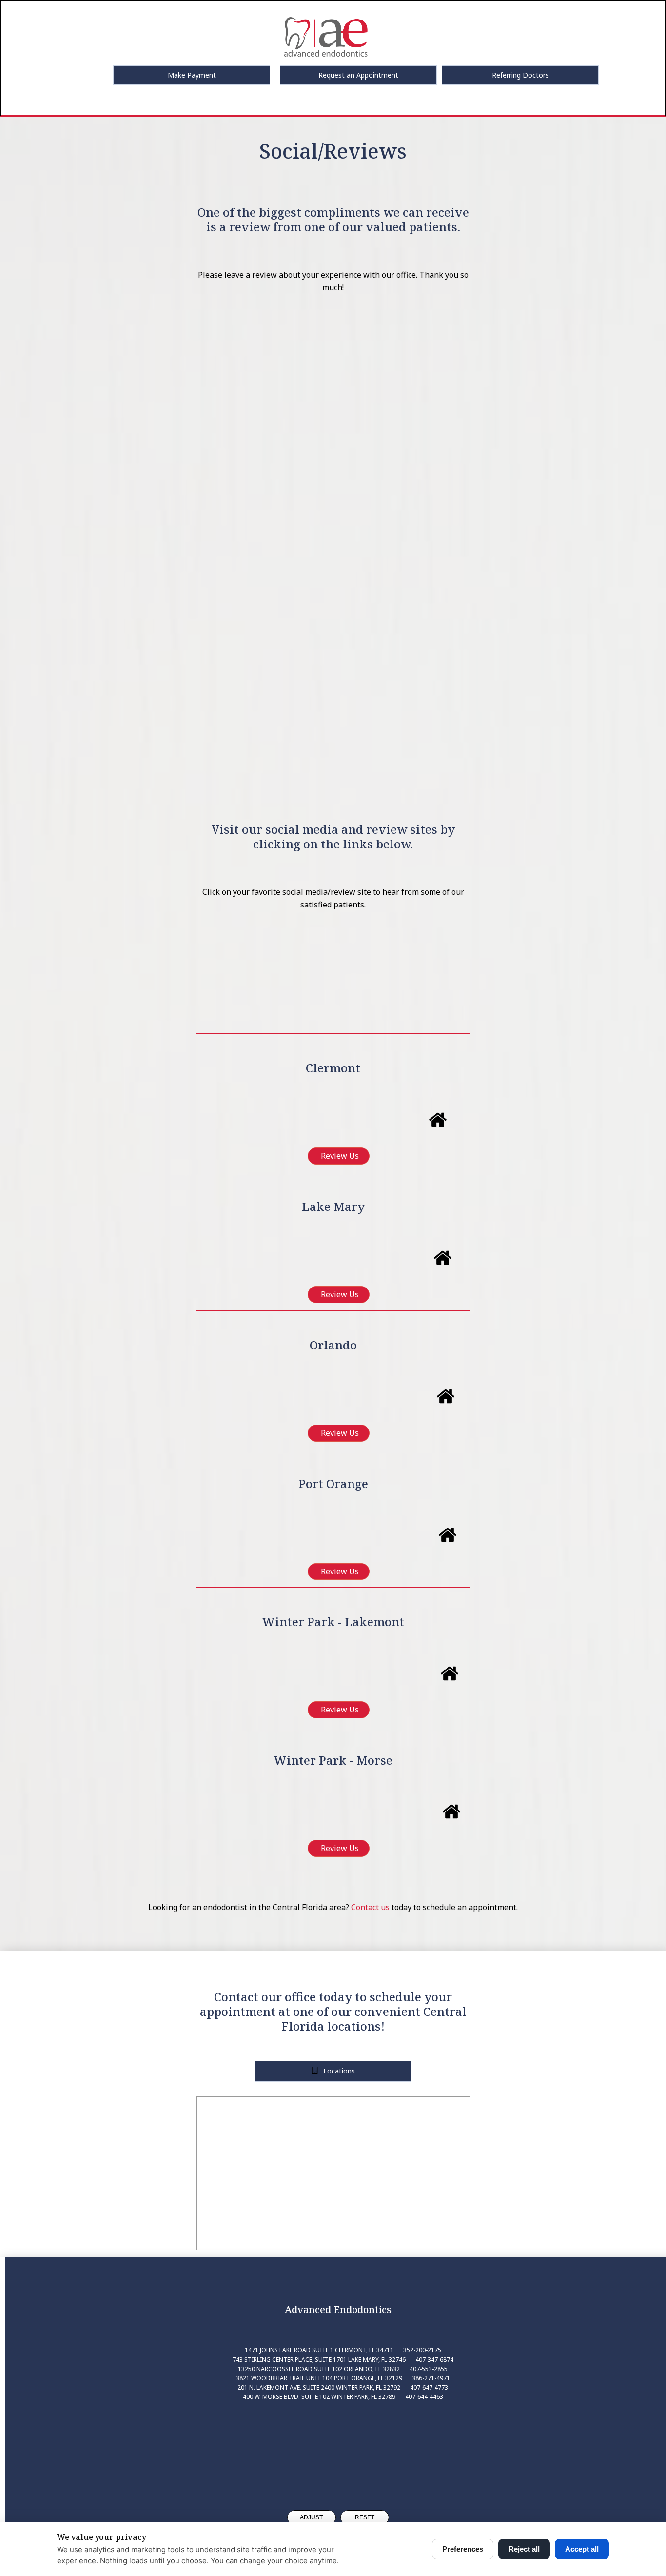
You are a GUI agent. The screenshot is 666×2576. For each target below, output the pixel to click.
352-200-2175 (422, 2350)
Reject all (524, 2549)
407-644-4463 (424, 2397)
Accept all (582, 2549)
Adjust (311, 2517)
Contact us (370, 1907)
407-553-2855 (429, 2369)
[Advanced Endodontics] (338, 2446)
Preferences (463, 2549)
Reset (365, 2517)
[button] (192, 75)
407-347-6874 (434, 2360)
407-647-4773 (429, 2387)
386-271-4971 (431, 2378)
